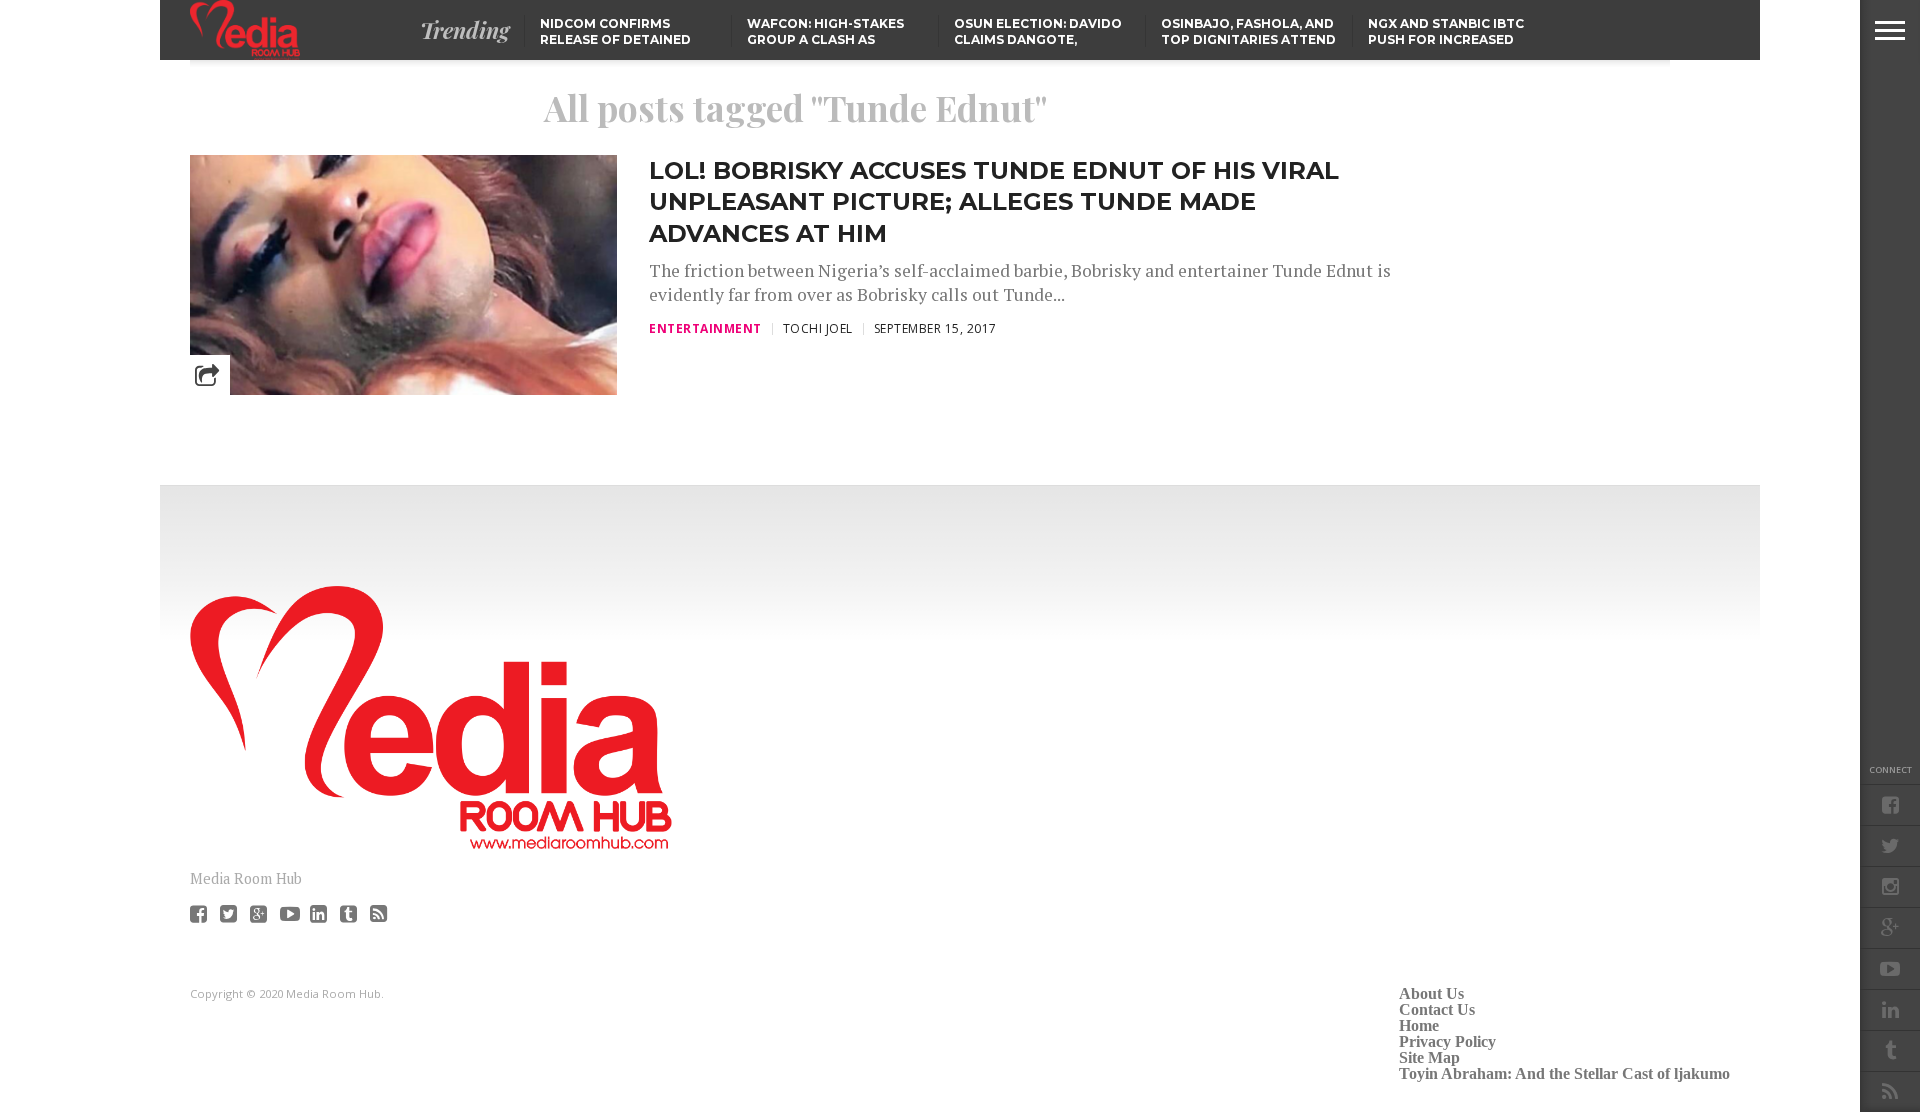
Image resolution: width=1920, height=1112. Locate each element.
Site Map (1429, 1057)
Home (1419, 1025)
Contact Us (1437, 1009)
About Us (1431, 993)
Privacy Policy (1447, 1041)
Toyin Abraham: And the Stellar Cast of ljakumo (1564, 1073)
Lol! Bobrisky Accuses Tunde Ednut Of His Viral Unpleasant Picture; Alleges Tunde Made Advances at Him (994, 201)
